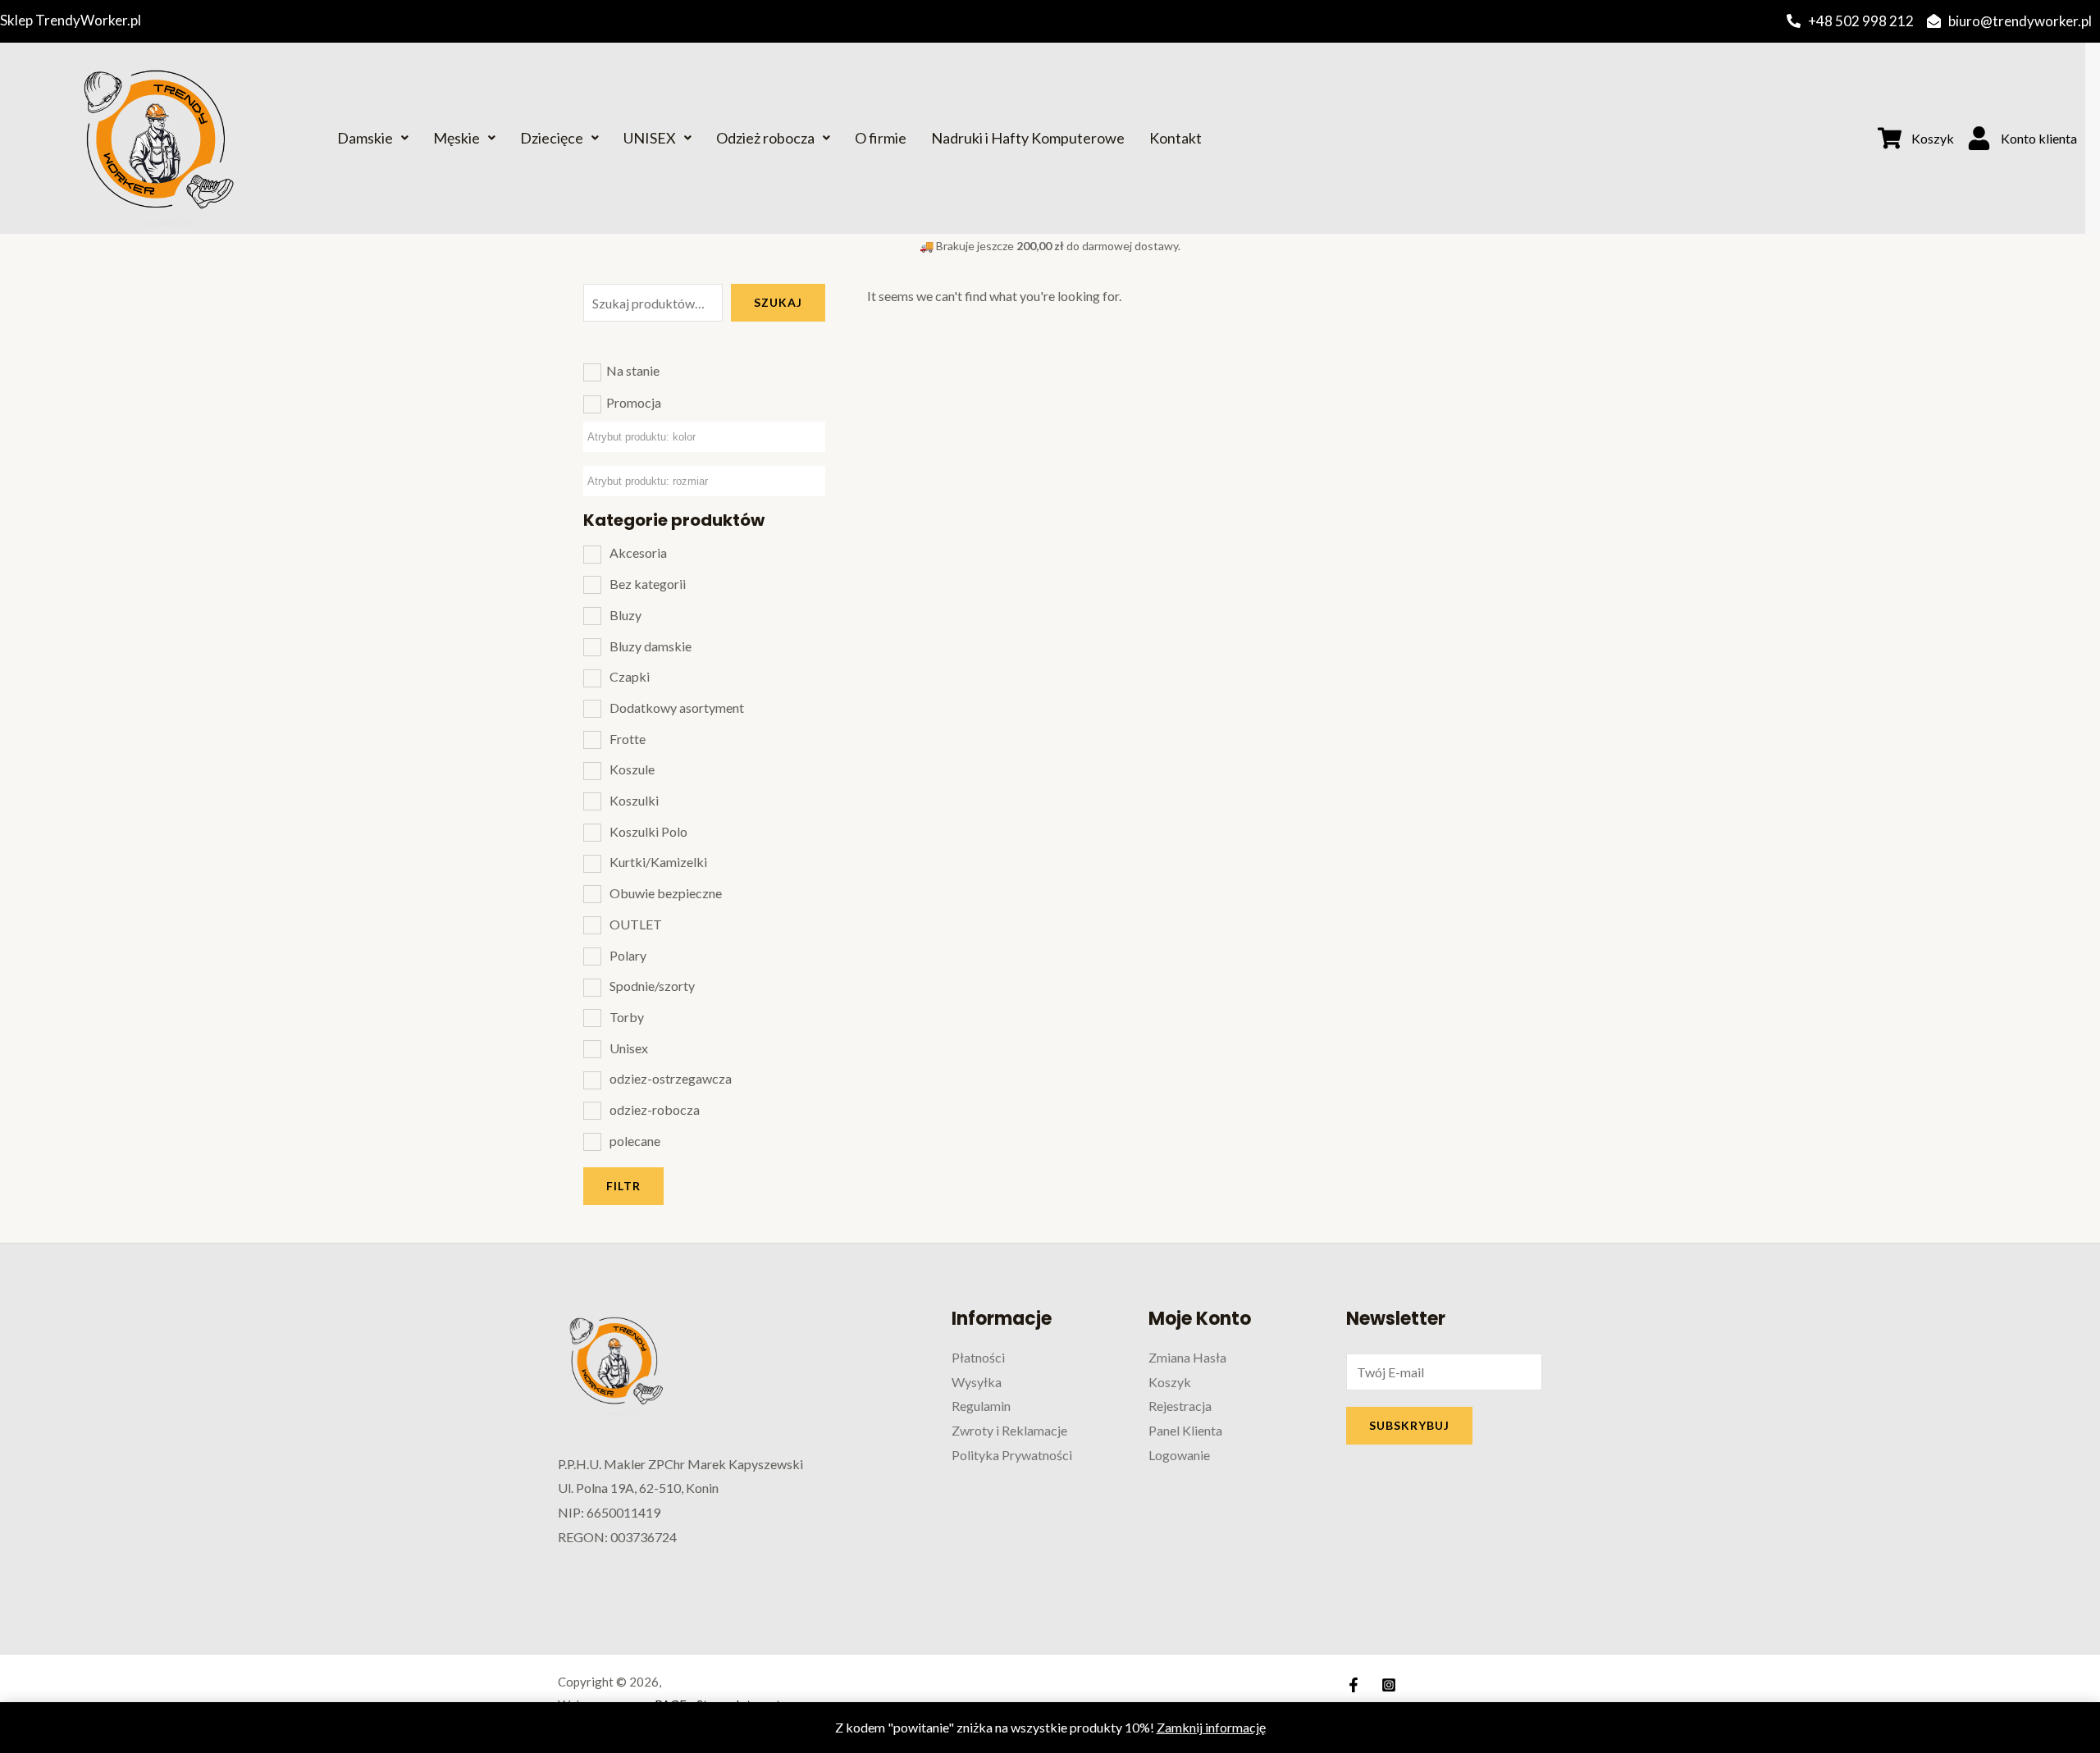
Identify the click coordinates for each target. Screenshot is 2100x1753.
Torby (627, 1017)
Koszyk (1170, 1382)
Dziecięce (552, 138)
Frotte (628, 739)
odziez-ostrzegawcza (671, 1078)
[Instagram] (1389, 1685)
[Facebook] (1354, 1685)
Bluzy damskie (651, 646)
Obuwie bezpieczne (666, 893)
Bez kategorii (648, 584)
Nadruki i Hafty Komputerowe (1028, 138)
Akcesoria (638, 552)
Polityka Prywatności (1012, 1455)
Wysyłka (977, 1382)
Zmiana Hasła (1187, 1357)
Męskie (457, 138)
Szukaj (778, 302)
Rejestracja (1180, 1406)
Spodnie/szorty (652, 986)
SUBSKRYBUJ (1409, 1425)
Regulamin (981, 1406)
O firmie (881, 138)
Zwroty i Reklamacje (1009, 1430)
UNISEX (650, 138)
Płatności (978, 1357)
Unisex (629, 1048)
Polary (628, 955)
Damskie (365, 138)
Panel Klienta (1185, 1430)
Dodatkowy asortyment (677, 708)
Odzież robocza (765, 138)
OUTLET (636, 924)
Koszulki (634, 800)
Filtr (623, 1186)
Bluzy (625, 615)
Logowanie (1179, 1455)
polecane (635, 1141)
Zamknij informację (1211, 1727)
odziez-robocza (655, 1109)
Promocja (634, 402)
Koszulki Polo (648, 831)
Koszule (632, 769)
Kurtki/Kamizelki (658, 862)
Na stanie (633, 370)
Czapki (630, 676)
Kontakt (1176, 138)
